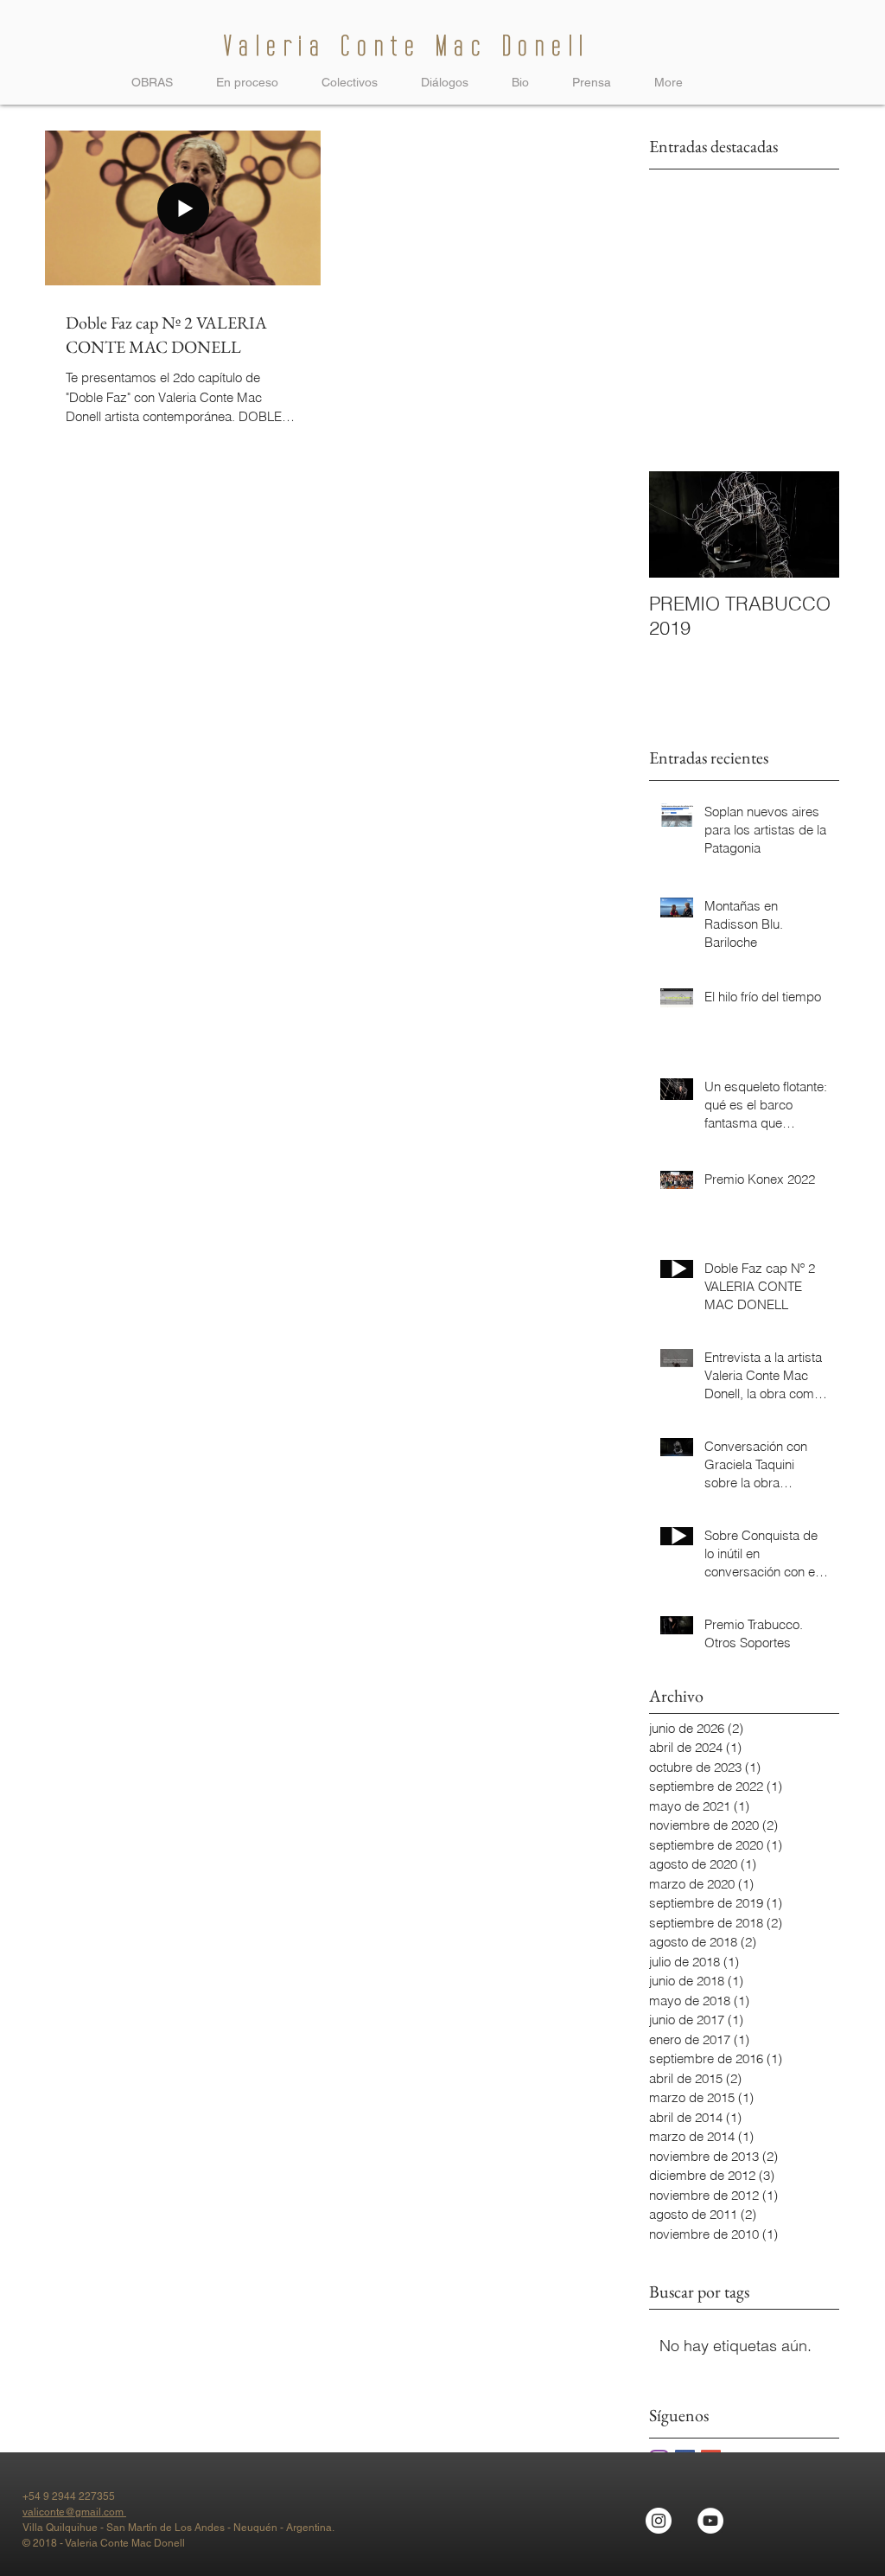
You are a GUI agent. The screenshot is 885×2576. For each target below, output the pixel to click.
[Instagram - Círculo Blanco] (659, 2521)
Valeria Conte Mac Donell (407, 46)
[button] (350, 82)
